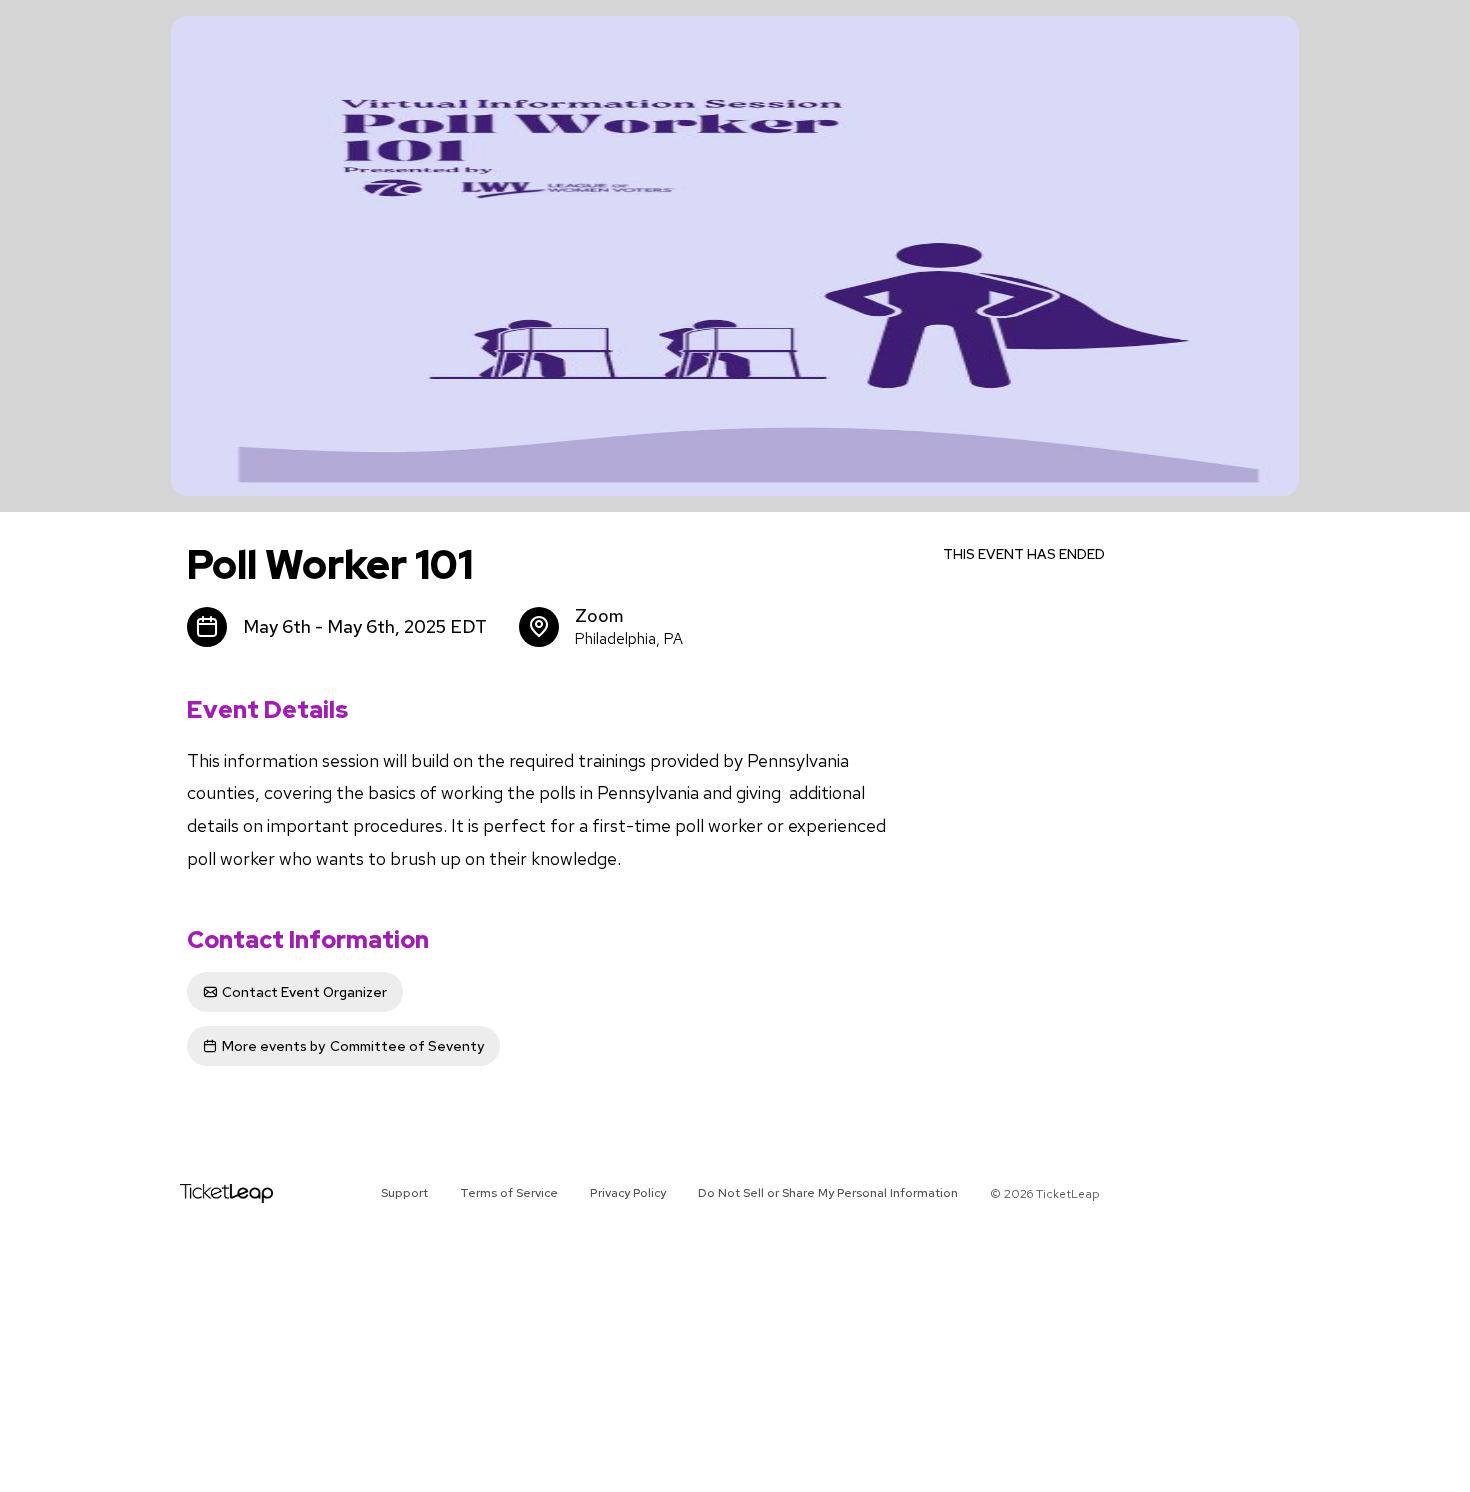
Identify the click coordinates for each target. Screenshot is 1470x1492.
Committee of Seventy (353, 1046)
